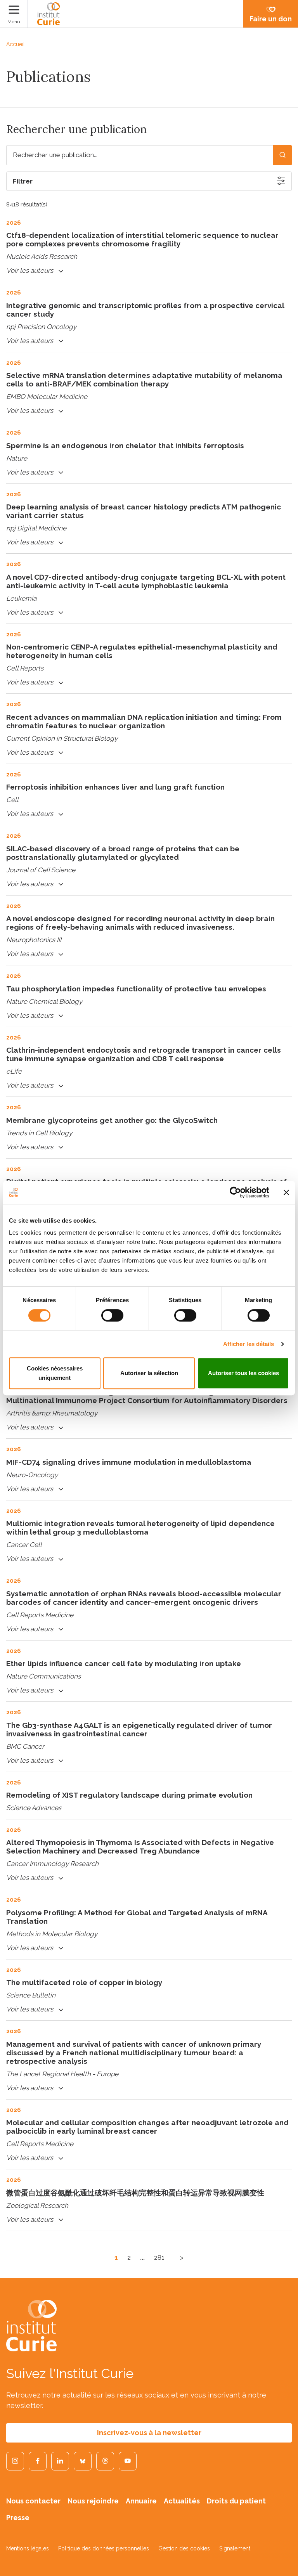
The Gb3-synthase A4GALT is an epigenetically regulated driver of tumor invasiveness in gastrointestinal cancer (139, 1729)
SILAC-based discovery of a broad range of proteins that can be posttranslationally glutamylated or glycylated (123, 853)
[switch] (112, 1315)
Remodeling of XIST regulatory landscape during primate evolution (129, 1795)
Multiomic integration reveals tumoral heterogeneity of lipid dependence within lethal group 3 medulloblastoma (140, 1528)
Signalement (235, 2548)
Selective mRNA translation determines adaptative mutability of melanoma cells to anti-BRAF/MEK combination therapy (144, 379)
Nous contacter (33, 2501)
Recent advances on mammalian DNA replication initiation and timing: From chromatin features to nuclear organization (144, 721)
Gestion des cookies (184, 2548)
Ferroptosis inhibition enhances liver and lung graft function (115, 787)
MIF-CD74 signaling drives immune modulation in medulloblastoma (129, 1462)
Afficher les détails (249, 1344)
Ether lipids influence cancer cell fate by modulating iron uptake (124, 1663)
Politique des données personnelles (104, 2548)
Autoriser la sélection (149, 1373)
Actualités (182, 2501)
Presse (18, 2518)
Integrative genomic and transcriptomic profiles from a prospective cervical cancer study (145, 310)
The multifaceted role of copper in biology (84, 1982)
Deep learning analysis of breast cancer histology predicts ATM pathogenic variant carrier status (144, 511)
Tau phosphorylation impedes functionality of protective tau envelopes (136, 989)
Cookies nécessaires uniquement (55, 1373)
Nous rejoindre (93, 2501)
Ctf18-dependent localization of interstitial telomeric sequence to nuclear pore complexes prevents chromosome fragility (142, 239)
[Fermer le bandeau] (286, 1192)
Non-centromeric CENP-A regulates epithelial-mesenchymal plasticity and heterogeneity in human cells (142, 651)
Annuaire (141, 2501)
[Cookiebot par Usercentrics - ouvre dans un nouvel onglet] (235, 1192)
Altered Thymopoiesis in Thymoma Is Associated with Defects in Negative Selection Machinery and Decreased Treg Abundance (140, 1847)
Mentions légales (28, 2548)
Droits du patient (236, 2501)
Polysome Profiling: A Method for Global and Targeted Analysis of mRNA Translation (137, 1917)
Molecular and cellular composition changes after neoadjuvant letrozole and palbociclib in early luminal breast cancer (147, 2127)
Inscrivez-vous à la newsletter (149, 2433)
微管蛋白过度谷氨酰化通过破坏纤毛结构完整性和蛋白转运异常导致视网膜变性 (135, 2193)
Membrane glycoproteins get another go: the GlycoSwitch (112, 1120)
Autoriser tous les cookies (243, 1373)
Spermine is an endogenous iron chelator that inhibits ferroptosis (125, 445)
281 (159, 2257)
